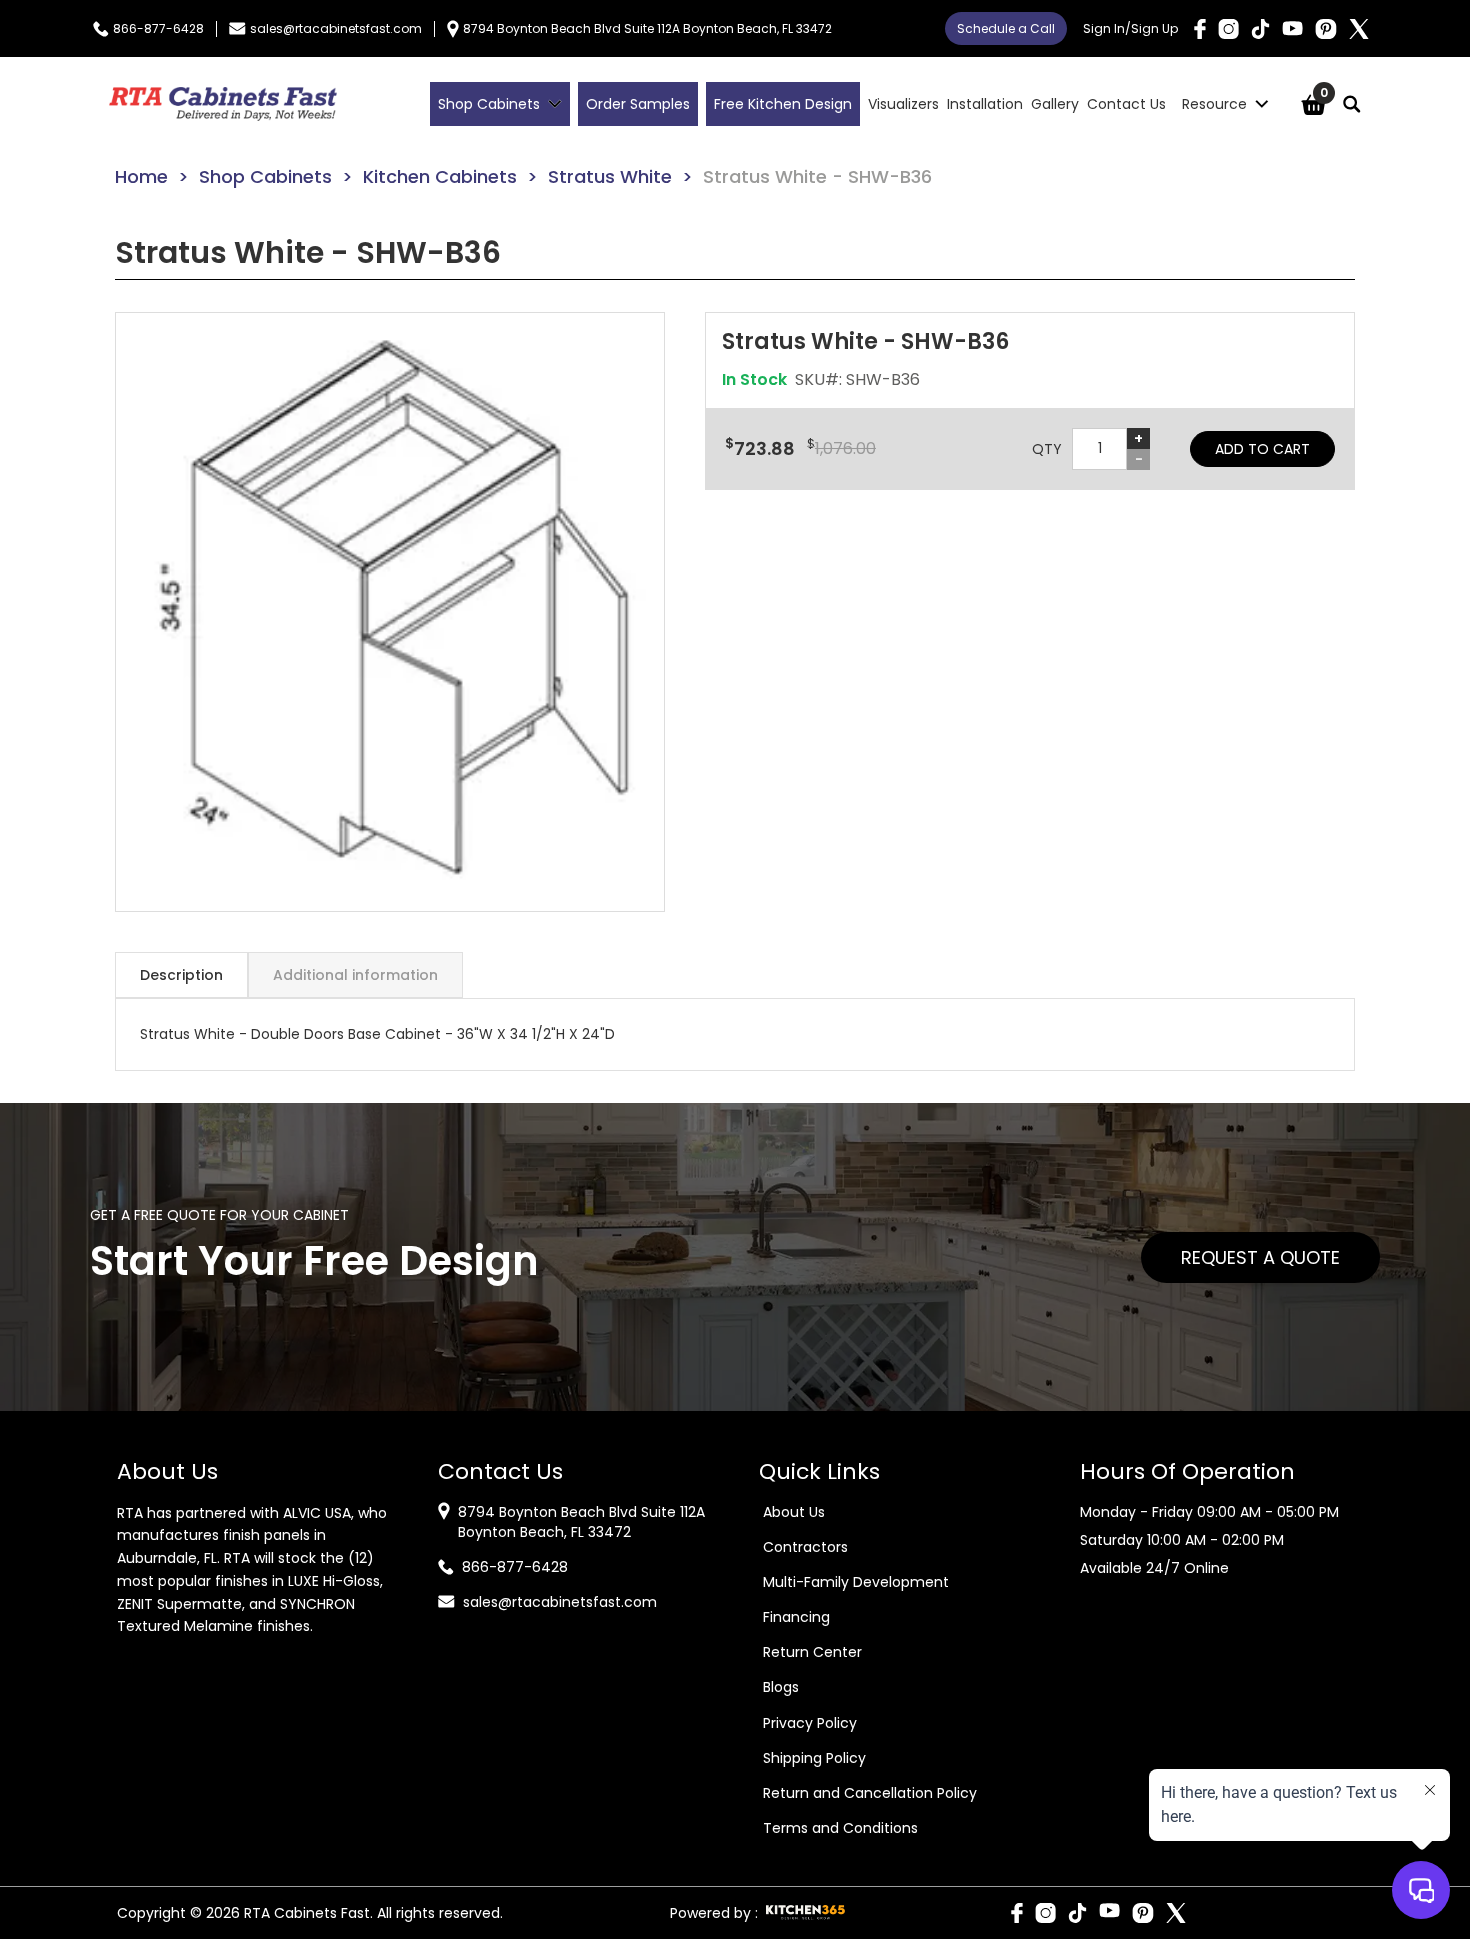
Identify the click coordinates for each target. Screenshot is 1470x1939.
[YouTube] (1292, 28)
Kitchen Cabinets (440, 176)
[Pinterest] (1326, 29)
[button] (390, 612)
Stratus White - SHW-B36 (817, 176)
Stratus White (610, 176)
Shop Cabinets (265, 176)
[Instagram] (1228, 29)
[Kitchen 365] (805, 1913)
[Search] (1352, 104)
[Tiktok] (1260, 29)
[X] (1359, 29)
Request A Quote (1260, 1257)
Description (181, 975)
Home (141, 176)
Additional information (355, 975)
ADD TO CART (1262, 449)
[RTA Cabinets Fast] (223, 104)
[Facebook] (1200, 29)
